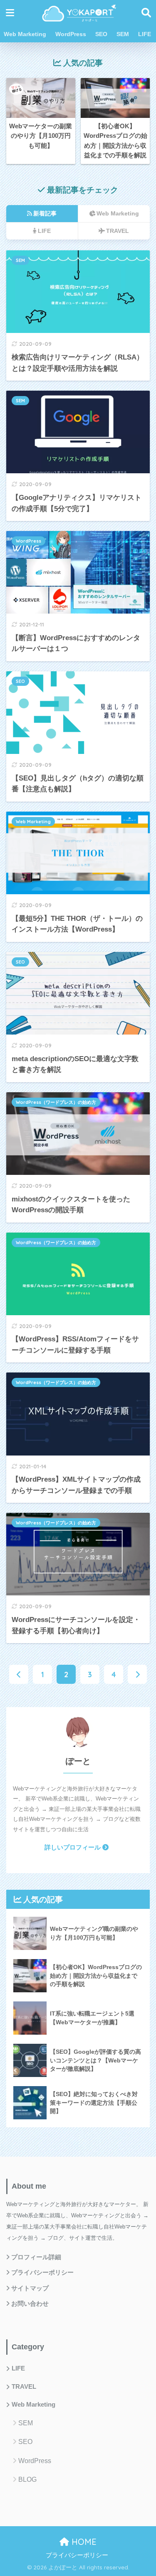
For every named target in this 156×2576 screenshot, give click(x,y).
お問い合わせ (30, 2304)
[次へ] (137, 1674)
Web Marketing (25, 34)
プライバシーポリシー (42, 2273)
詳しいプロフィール (73, 1847)
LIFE (145, 34)
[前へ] (19, 1674)
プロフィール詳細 (36, 2257)
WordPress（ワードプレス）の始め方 (56, 1102)
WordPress (71, 34)
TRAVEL (24, 2387)
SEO (101, 34)
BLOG (27, 2479)
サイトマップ (30, 2288)
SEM (123, 34)
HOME (83, 2542)
